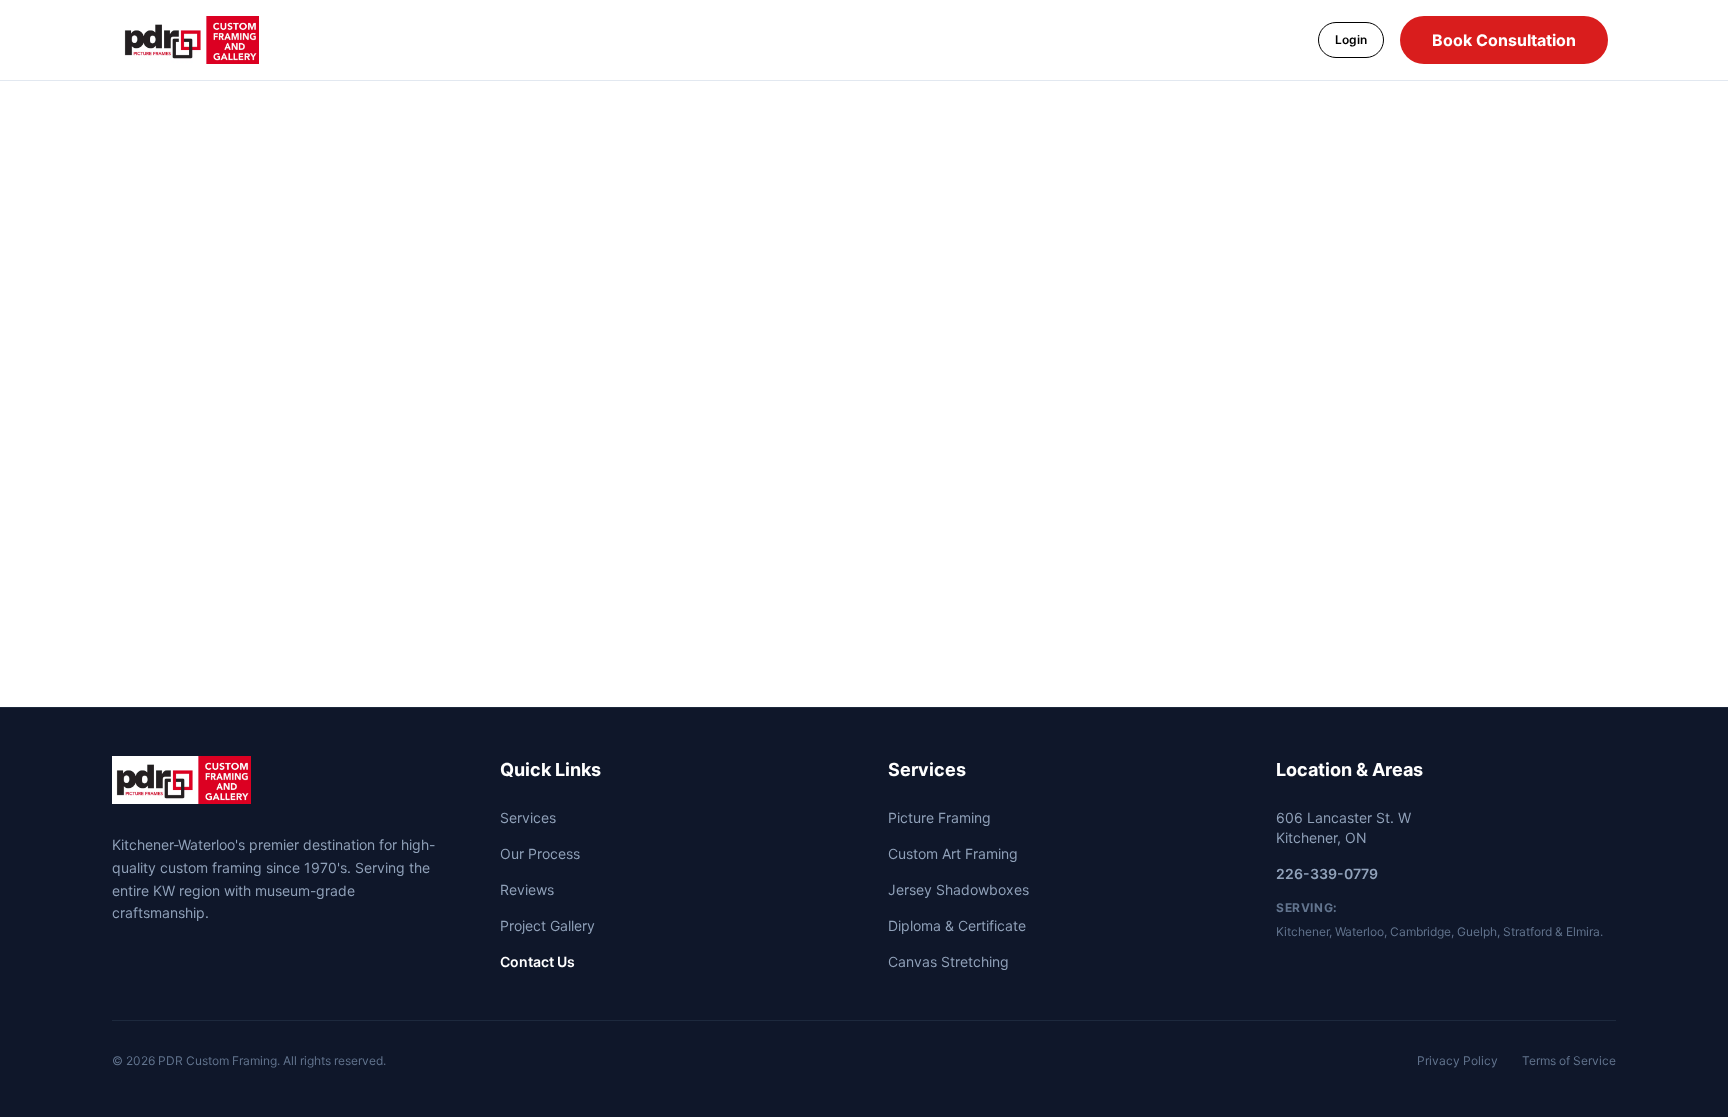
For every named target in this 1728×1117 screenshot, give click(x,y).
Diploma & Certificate (957, 925)
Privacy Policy (1457, 1060)
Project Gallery (547, 925)
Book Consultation (1504, 40)
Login (1351, 39)
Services (528, 817)
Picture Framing (939, 817)
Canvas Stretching (948, 961)
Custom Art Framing (953, 853)
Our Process (540, 853)
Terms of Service (1569, 1060)
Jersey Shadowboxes (958, 889)
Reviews (527, 889)
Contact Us (537, 961)
